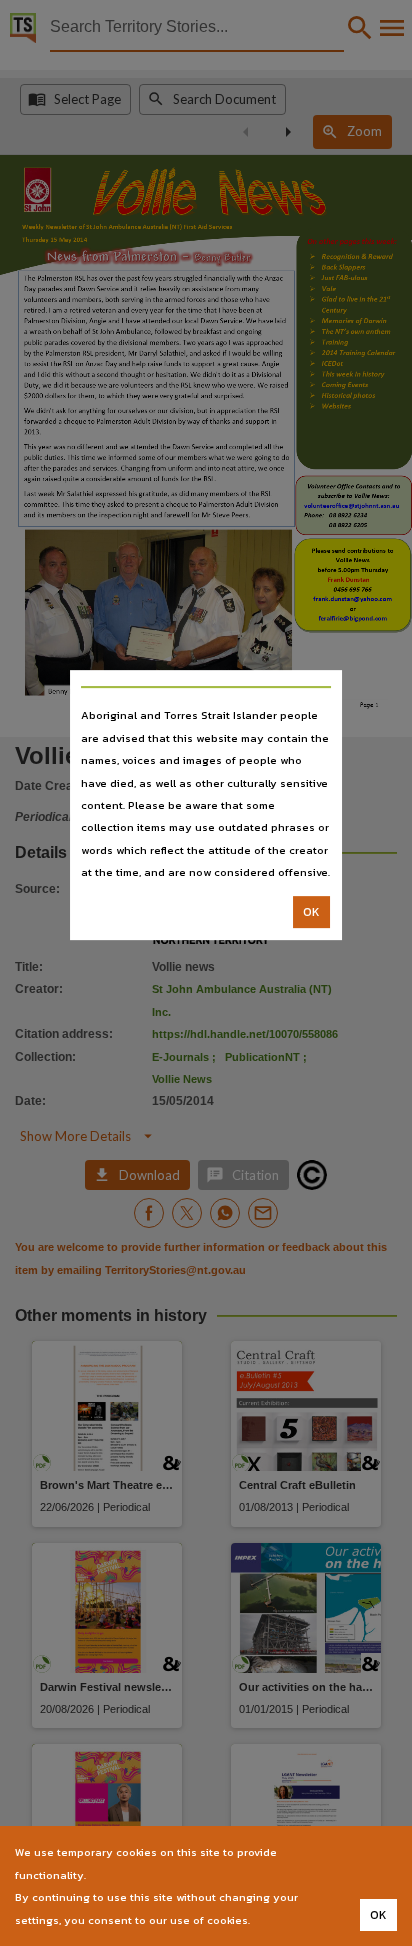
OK (311, 912)
